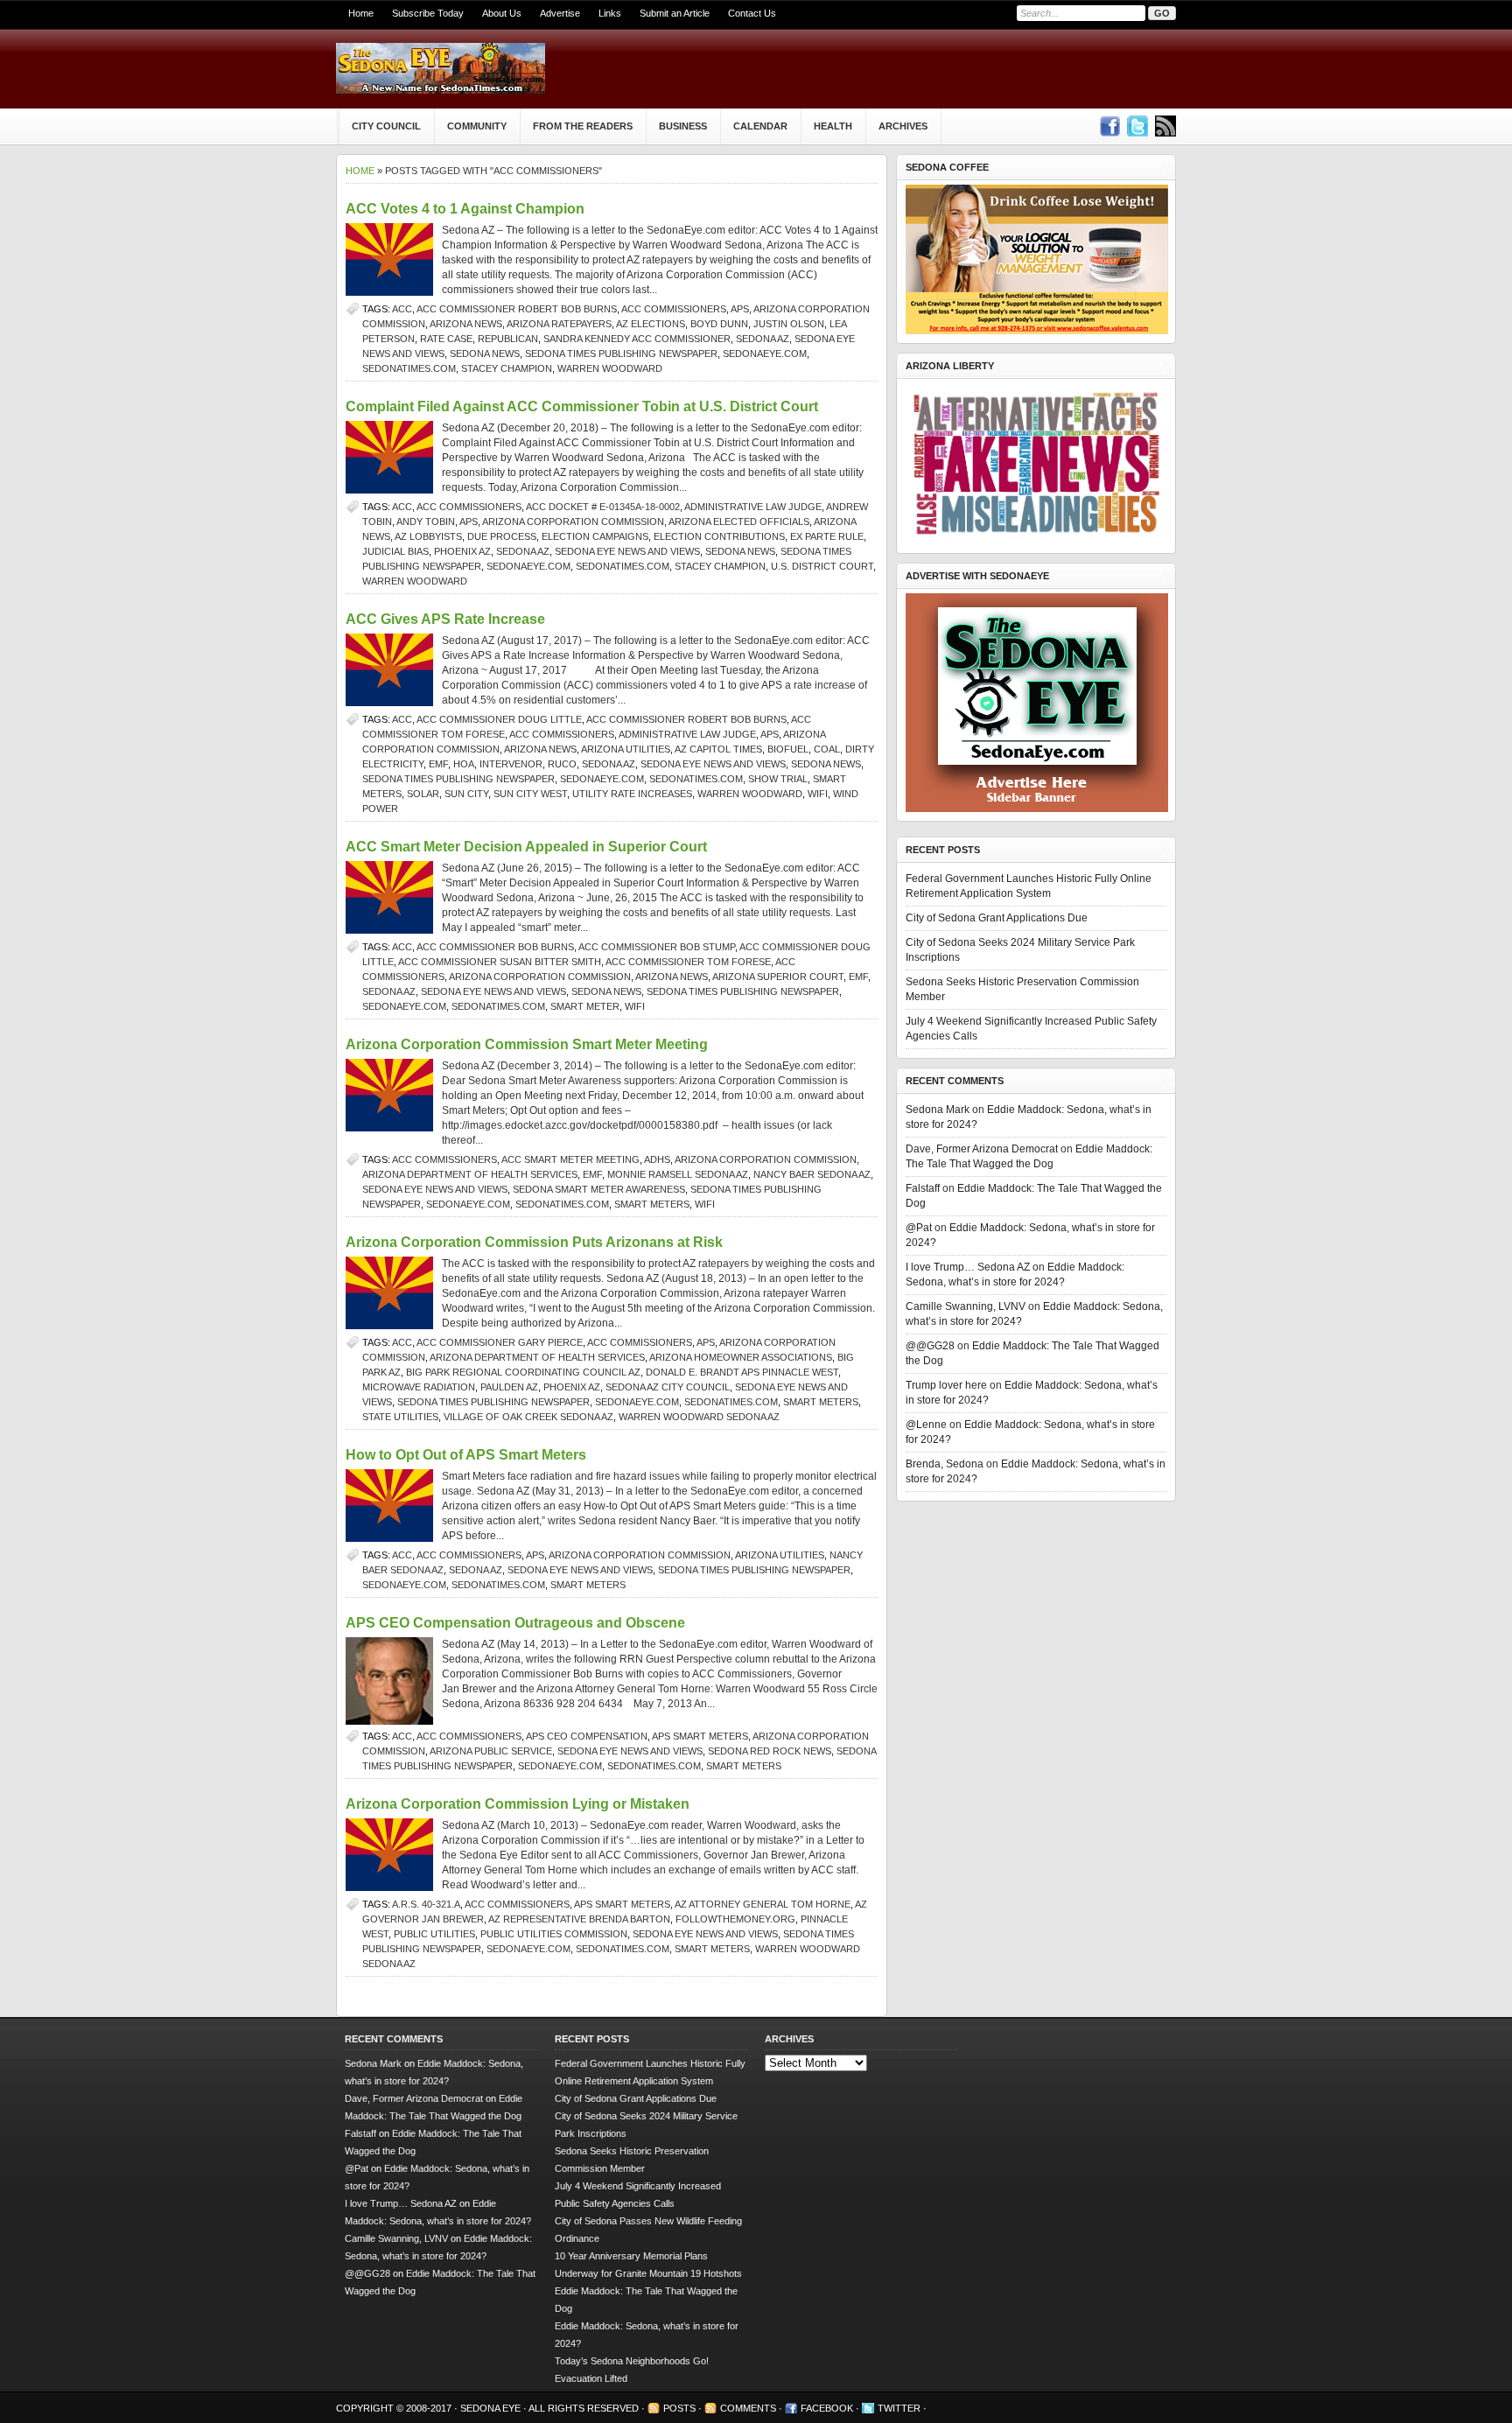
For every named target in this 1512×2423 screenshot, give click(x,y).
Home (361, 13)
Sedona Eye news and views (627, 551)
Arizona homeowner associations (741, 1357)
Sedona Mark (938, 1110)
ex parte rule (827, 536)
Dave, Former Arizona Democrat (982, 1149)
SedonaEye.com (765, 354)
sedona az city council (668, 1387)
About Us (502, 13)
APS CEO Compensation (587, 1736)
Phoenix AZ (462, 551)
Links (610, 13)
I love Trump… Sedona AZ (968, 1267)
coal (827, 749)
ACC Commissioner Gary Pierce (500, 1342)
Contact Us (752, 13)
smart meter (585, 1006)
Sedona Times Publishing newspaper (621, 354)
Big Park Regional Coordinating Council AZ (523, 1372)
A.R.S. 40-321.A (426, 1904)
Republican (508, 339)
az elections (651, 324)
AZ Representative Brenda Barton (579, 1919)
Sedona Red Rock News (770, 1751)
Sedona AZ (763, 339)
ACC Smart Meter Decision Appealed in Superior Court (526, 847)
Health (833, 126)
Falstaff (923, 1188)
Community (477, 126)
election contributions (719, 536)
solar (423, 794)
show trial (778, 779)
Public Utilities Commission (554, 1934)
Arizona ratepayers (559, 324)
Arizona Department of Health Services (470, 1174)
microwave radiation (419, 1387)
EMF (438, 764)
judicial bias (395, 551)
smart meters (652, 1204)
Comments (748, 2408)
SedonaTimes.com (409, 368)
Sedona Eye (492, 2408)
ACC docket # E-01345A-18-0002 (603, 507)
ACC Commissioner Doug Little (499, 719)
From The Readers (583, 126)
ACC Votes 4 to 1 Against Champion (465, 209)
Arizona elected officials (739, 522)
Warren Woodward (610, 368)
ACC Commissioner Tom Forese (688, 962)
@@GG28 (930, 1346)
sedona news (485, 354)
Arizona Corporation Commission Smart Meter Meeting (527, 1044)
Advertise (560, 13)
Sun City (466, 794)
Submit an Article (675, 13)
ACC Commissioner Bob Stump (657, 947)
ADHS (657, 1159)
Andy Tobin (426, 522)
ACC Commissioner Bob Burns (495, 947)
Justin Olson (789, 324)
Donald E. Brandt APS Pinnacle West (742, 1372)
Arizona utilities (626, 749)
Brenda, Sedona (945, 1464)
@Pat (919, 1228)
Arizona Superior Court (778, 977)
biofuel (788, 749)
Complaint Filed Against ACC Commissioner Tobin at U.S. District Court (582, 406)
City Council (386, 126)
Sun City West (530, 794)
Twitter (899, 2408)
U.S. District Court (822, 566)
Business (683, 126)
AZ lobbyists (428, 536)
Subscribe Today (428, 13)
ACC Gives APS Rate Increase (445, 619)
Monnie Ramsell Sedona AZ (678, 1174)
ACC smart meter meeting (570, 1159)
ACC (402, 309)
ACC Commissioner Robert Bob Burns (517, 309)
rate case (446, 339)
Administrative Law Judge (753, 507)
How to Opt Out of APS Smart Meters (466, 1455)
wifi (818, 794)
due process (502, 536)
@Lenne (926, 1425)
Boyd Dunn (719, 324)
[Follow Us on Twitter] (1137, 126)
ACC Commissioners (674, 309)
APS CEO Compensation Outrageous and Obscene (515, 1623)
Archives (903, 126)
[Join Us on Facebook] (1109, 126)
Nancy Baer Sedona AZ (812, 1174)
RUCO (562, 764)
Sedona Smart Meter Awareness (599, 1189)
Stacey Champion (507, 368)
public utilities (434, 1934)
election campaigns (595, 536)
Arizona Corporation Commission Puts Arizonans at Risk (534, 1242)
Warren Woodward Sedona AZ (699, 1417)
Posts (679, 2408)
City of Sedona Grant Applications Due (997, 918)
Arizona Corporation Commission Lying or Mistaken (518, 1804)
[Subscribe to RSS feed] (1165, 126)
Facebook (827, 2408)
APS (740, 309)
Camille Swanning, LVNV (966, 1306)
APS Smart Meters (700, 1736)
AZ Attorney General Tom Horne (763, 1904)
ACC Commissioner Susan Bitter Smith (500, 962)
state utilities (400, 1417)
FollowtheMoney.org (735, 1919)
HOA (464, 764)
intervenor (511, 764)
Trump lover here (946, 1385)
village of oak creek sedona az (528, 1417)
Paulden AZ (509, 1387)
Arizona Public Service (491, 1751)
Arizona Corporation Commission (573, 522)
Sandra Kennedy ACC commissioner (637, 339)
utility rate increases (632, 794)
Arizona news (466, 324)
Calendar (760, 126)
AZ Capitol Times (718, 749)
